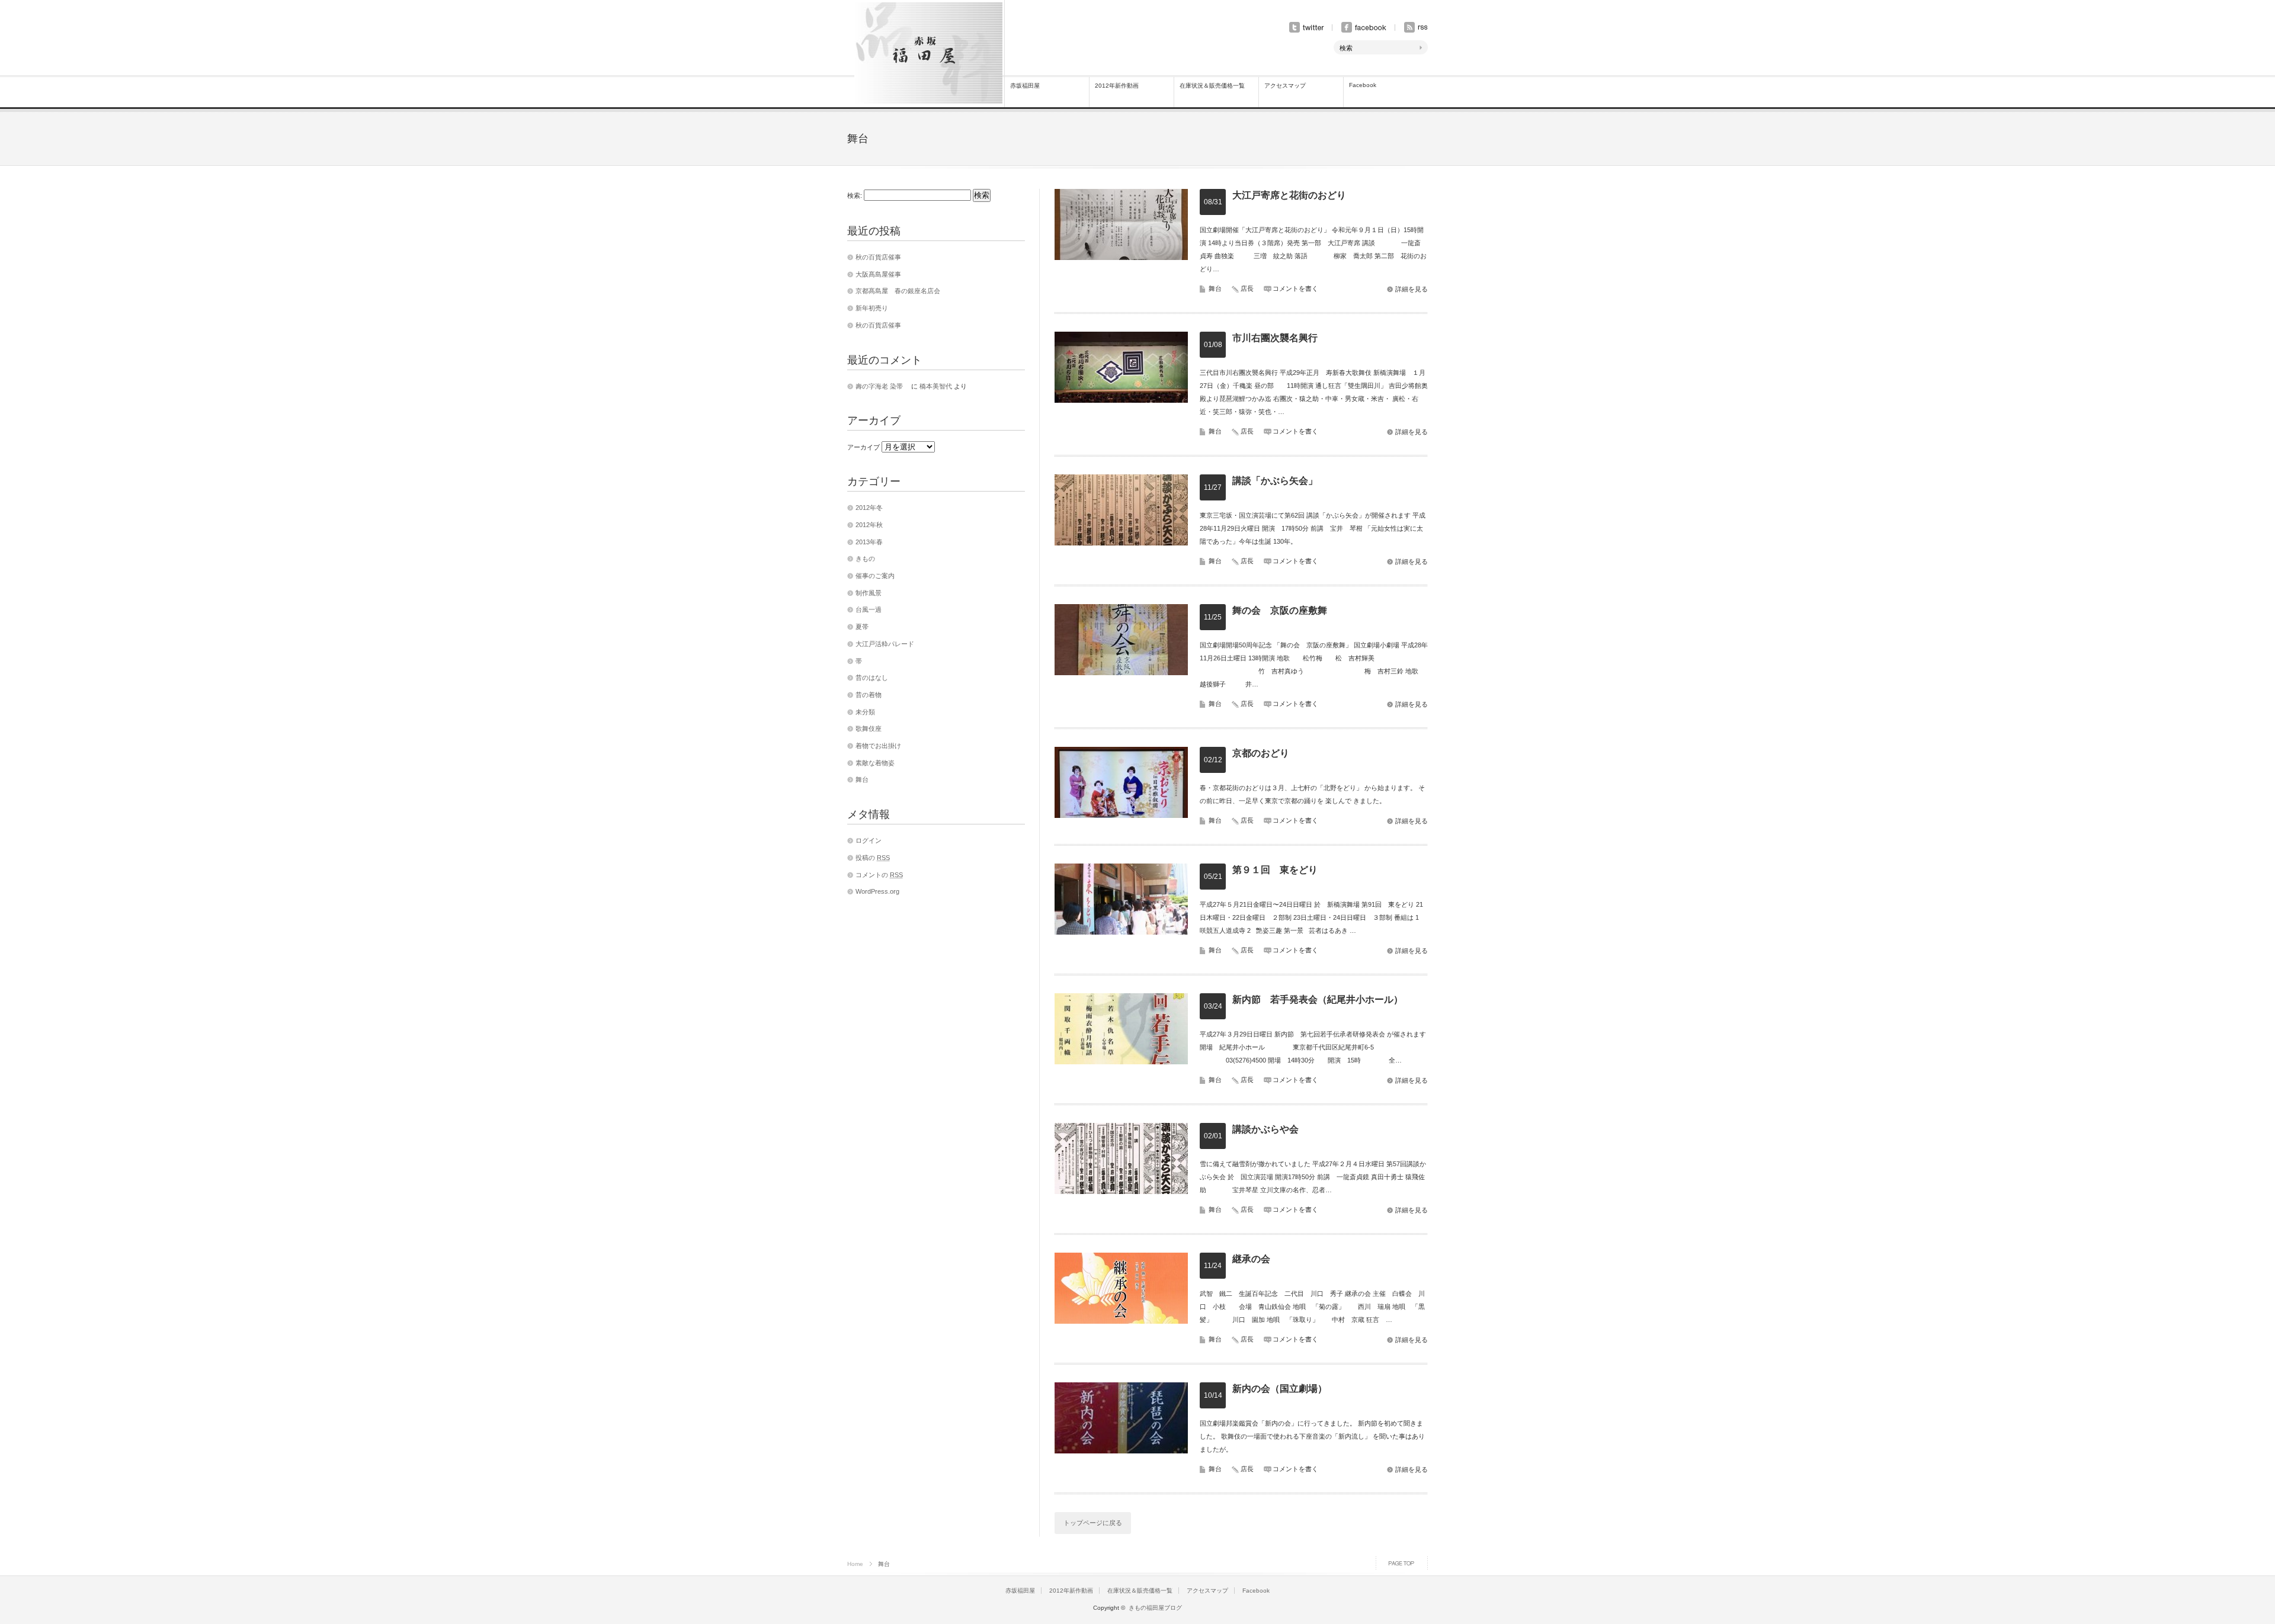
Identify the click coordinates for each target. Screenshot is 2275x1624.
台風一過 (869, 609)
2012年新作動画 (1117, 86)
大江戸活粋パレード (885, 644)
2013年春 (869, 542)
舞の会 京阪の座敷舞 (1280, 610)
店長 (1247, 288)
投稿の (873, 858)
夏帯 (862, 627)
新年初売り (872, 308)
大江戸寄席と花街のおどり (1289, 195)
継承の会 (1251, 1259)
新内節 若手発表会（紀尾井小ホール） (1318, 999)
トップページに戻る (1093, 1523)
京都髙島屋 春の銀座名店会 (898, 291)
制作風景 (869, 593)
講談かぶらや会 (1265, 1129)
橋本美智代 (936, 386)
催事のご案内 (875, 576)
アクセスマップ (1285, 86)
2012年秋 (869, 525)
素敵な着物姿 (875, 763)
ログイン (869, 840)
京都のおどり (1261, 753)
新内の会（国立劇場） (1280, 1389)
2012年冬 (869, 508)
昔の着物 (869, 695)
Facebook (1363, 85)
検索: (855, 195)
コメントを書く (1295, 288)
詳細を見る (1412, 289)
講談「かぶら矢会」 (1275, 481)
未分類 (865, 712)
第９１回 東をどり (1275, 870)
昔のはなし (872, 678)
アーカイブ (863, 447)
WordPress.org (877, 891)
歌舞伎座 (869, 728)
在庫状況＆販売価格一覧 (1212, 86)
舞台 (1215, 288)
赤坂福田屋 (1025, 86)
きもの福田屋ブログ (1155, 1608)
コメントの (879, 875)
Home (855, 1564)
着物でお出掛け (878, 746)
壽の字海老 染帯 (882, 386)
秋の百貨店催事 (878, 257)
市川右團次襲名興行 (1275, 338)
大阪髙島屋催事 (878, 274)
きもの (865, 559)
